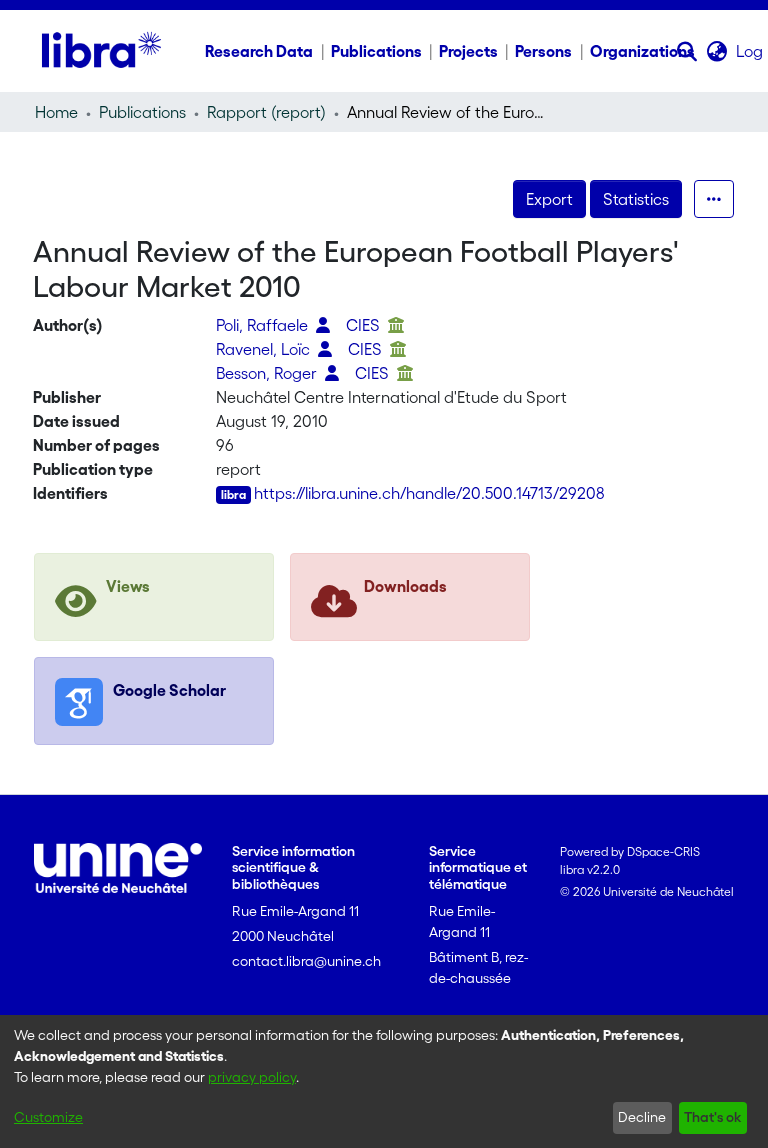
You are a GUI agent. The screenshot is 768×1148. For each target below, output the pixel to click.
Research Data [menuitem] (259, 51)
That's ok (712, 1117)
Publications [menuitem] (376, 51)
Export (549, 199)
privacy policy (252, 1077)
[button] (687, 51)
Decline (642, 1117)
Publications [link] (142, 112)
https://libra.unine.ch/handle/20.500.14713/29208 (429, 493)
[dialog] (384, 1081)
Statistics (636, 199)
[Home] (101, 51)
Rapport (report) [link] (266, 112)
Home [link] (56, 112)
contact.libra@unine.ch (306, 961)
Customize (48, 1117)
